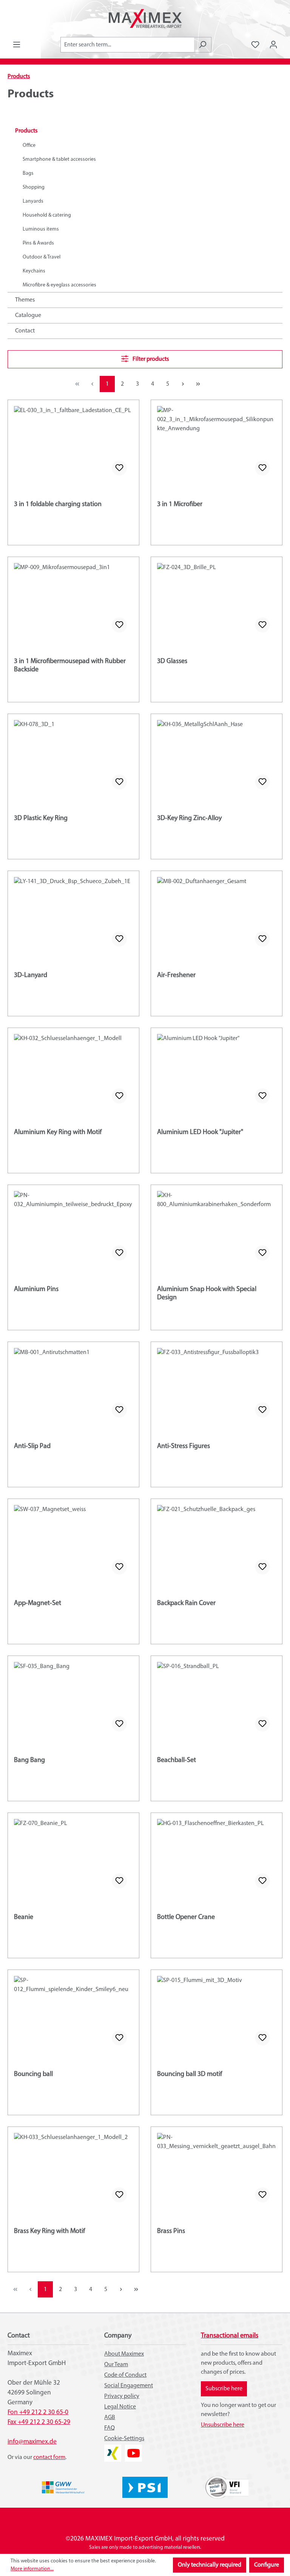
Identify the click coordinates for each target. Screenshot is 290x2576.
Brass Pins (171, 2231)
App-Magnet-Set (38, 1603)
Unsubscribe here (223, 2425)
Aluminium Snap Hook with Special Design (207, 1294)
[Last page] (198, 384)
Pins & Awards (38, 243)
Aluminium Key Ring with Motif (58, 1133)
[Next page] (183, 384)
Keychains (34, 271)
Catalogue (28, 315)
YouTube (133, 2449)
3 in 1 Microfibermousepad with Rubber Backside (70, 666)
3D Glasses (172, 662)
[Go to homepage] (145, 18)
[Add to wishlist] (119, 468)
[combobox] (127, 45)
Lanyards (33, 201)
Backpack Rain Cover (186, 1603)
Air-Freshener (176, 976)
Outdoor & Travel (42, 257)
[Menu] (17, 45)
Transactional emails (230, 2336)
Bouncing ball (33, 2074)
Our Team (116, 2365)
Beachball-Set (177, 1760)
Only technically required (210, 2565)
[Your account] (273, 45)
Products (26, 131)
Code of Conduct (125, 2375)
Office (29, 145)
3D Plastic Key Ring (41, 819)
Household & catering (47, 215)
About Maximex (124, 2354)
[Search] (203, 45)
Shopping (34, 187)
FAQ (110, 2428)
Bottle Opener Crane (186, 1917)
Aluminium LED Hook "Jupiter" (200, 1133)
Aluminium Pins (36, 1290)
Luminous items (41, 229)
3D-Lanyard (31, 976)
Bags (28, 173)
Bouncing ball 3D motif (190, 2074)
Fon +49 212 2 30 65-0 (38, 2412)
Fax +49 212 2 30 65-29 (39, 2422)
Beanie (24, 1917)
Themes (25, 300)
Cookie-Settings (124, 2439)
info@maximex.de (32, 2442)
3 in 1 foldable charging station (58, 505)
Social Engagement (129, 2386)
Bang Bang (29, 1760)
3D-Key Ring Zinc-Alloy (189, 819)
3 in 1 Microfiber (180, 505)
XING (111, 2449)
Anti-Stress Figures (184, 1446)
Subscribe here (224, 2389)
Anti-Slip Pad (32, 1446)
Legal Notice (120, 2407)
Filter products (150, 359)
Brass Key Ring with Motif (49, 2231)
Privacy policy (122, 2396)
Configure (267, 2565)
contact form (49, 2458)
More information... (32, 2569)
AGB (110, 2418)
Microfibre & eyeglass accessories (59, 285)
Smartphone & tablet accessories (59, 159)
